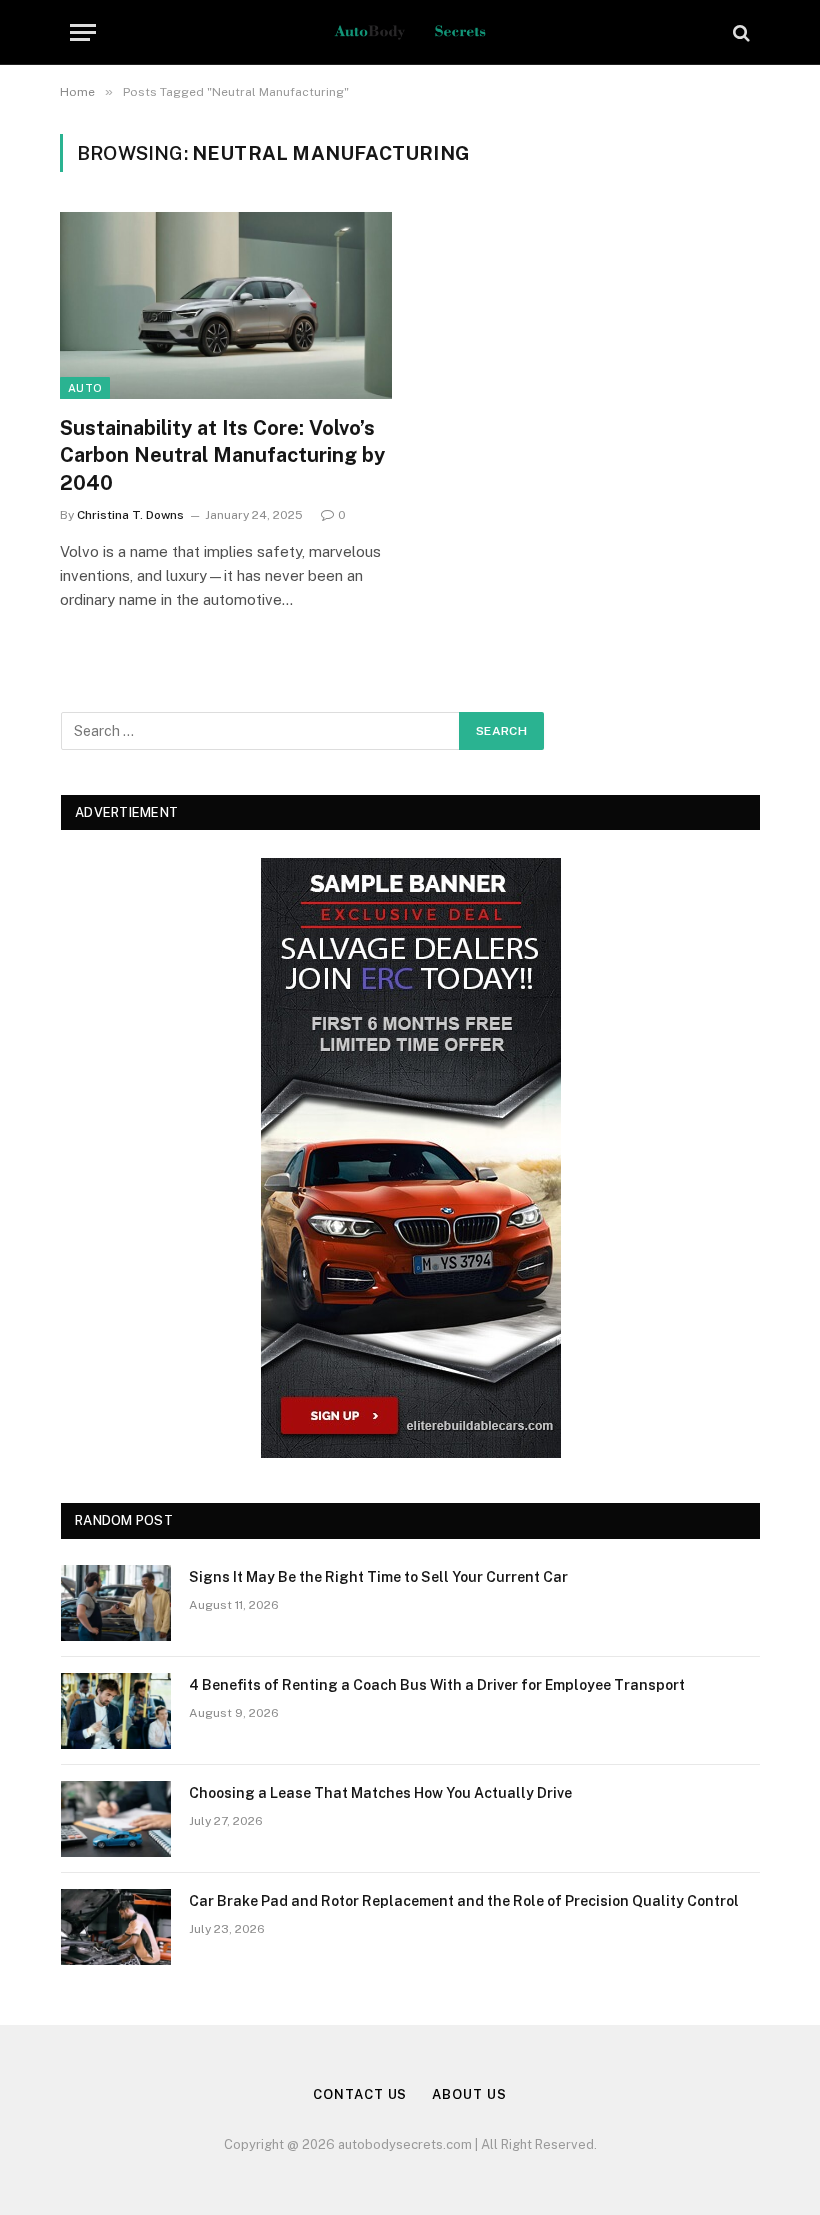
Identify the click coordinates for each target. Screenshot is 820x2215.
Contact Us (360, 2094)
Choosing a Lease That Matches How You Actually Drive (380, 1793)
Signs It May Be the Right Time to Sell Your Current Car (378, 1577)
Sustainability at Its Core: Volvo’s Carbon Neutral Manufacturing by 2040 (222, 455)
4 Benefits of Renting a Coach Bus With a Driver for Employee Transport (437, 1685)
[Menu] (83, 32)
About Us (469, 2094)
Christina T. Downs (130, 515)
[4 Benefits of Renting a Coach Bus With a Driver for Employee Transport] (116, 1711)
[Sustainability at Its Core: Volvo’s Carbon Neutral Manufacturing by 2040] (226, 305)
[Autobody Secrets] (409, 32)
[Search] (739, 32)
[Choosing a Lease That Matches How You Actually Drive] (116, 1819)
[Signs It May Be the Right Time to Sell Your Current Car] (116, 1603)
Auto (85, 388)
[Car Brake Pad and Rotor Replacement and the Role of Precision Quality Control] (116, 1927)
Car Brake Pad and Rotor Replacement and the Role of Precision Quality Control (464, 1901)
